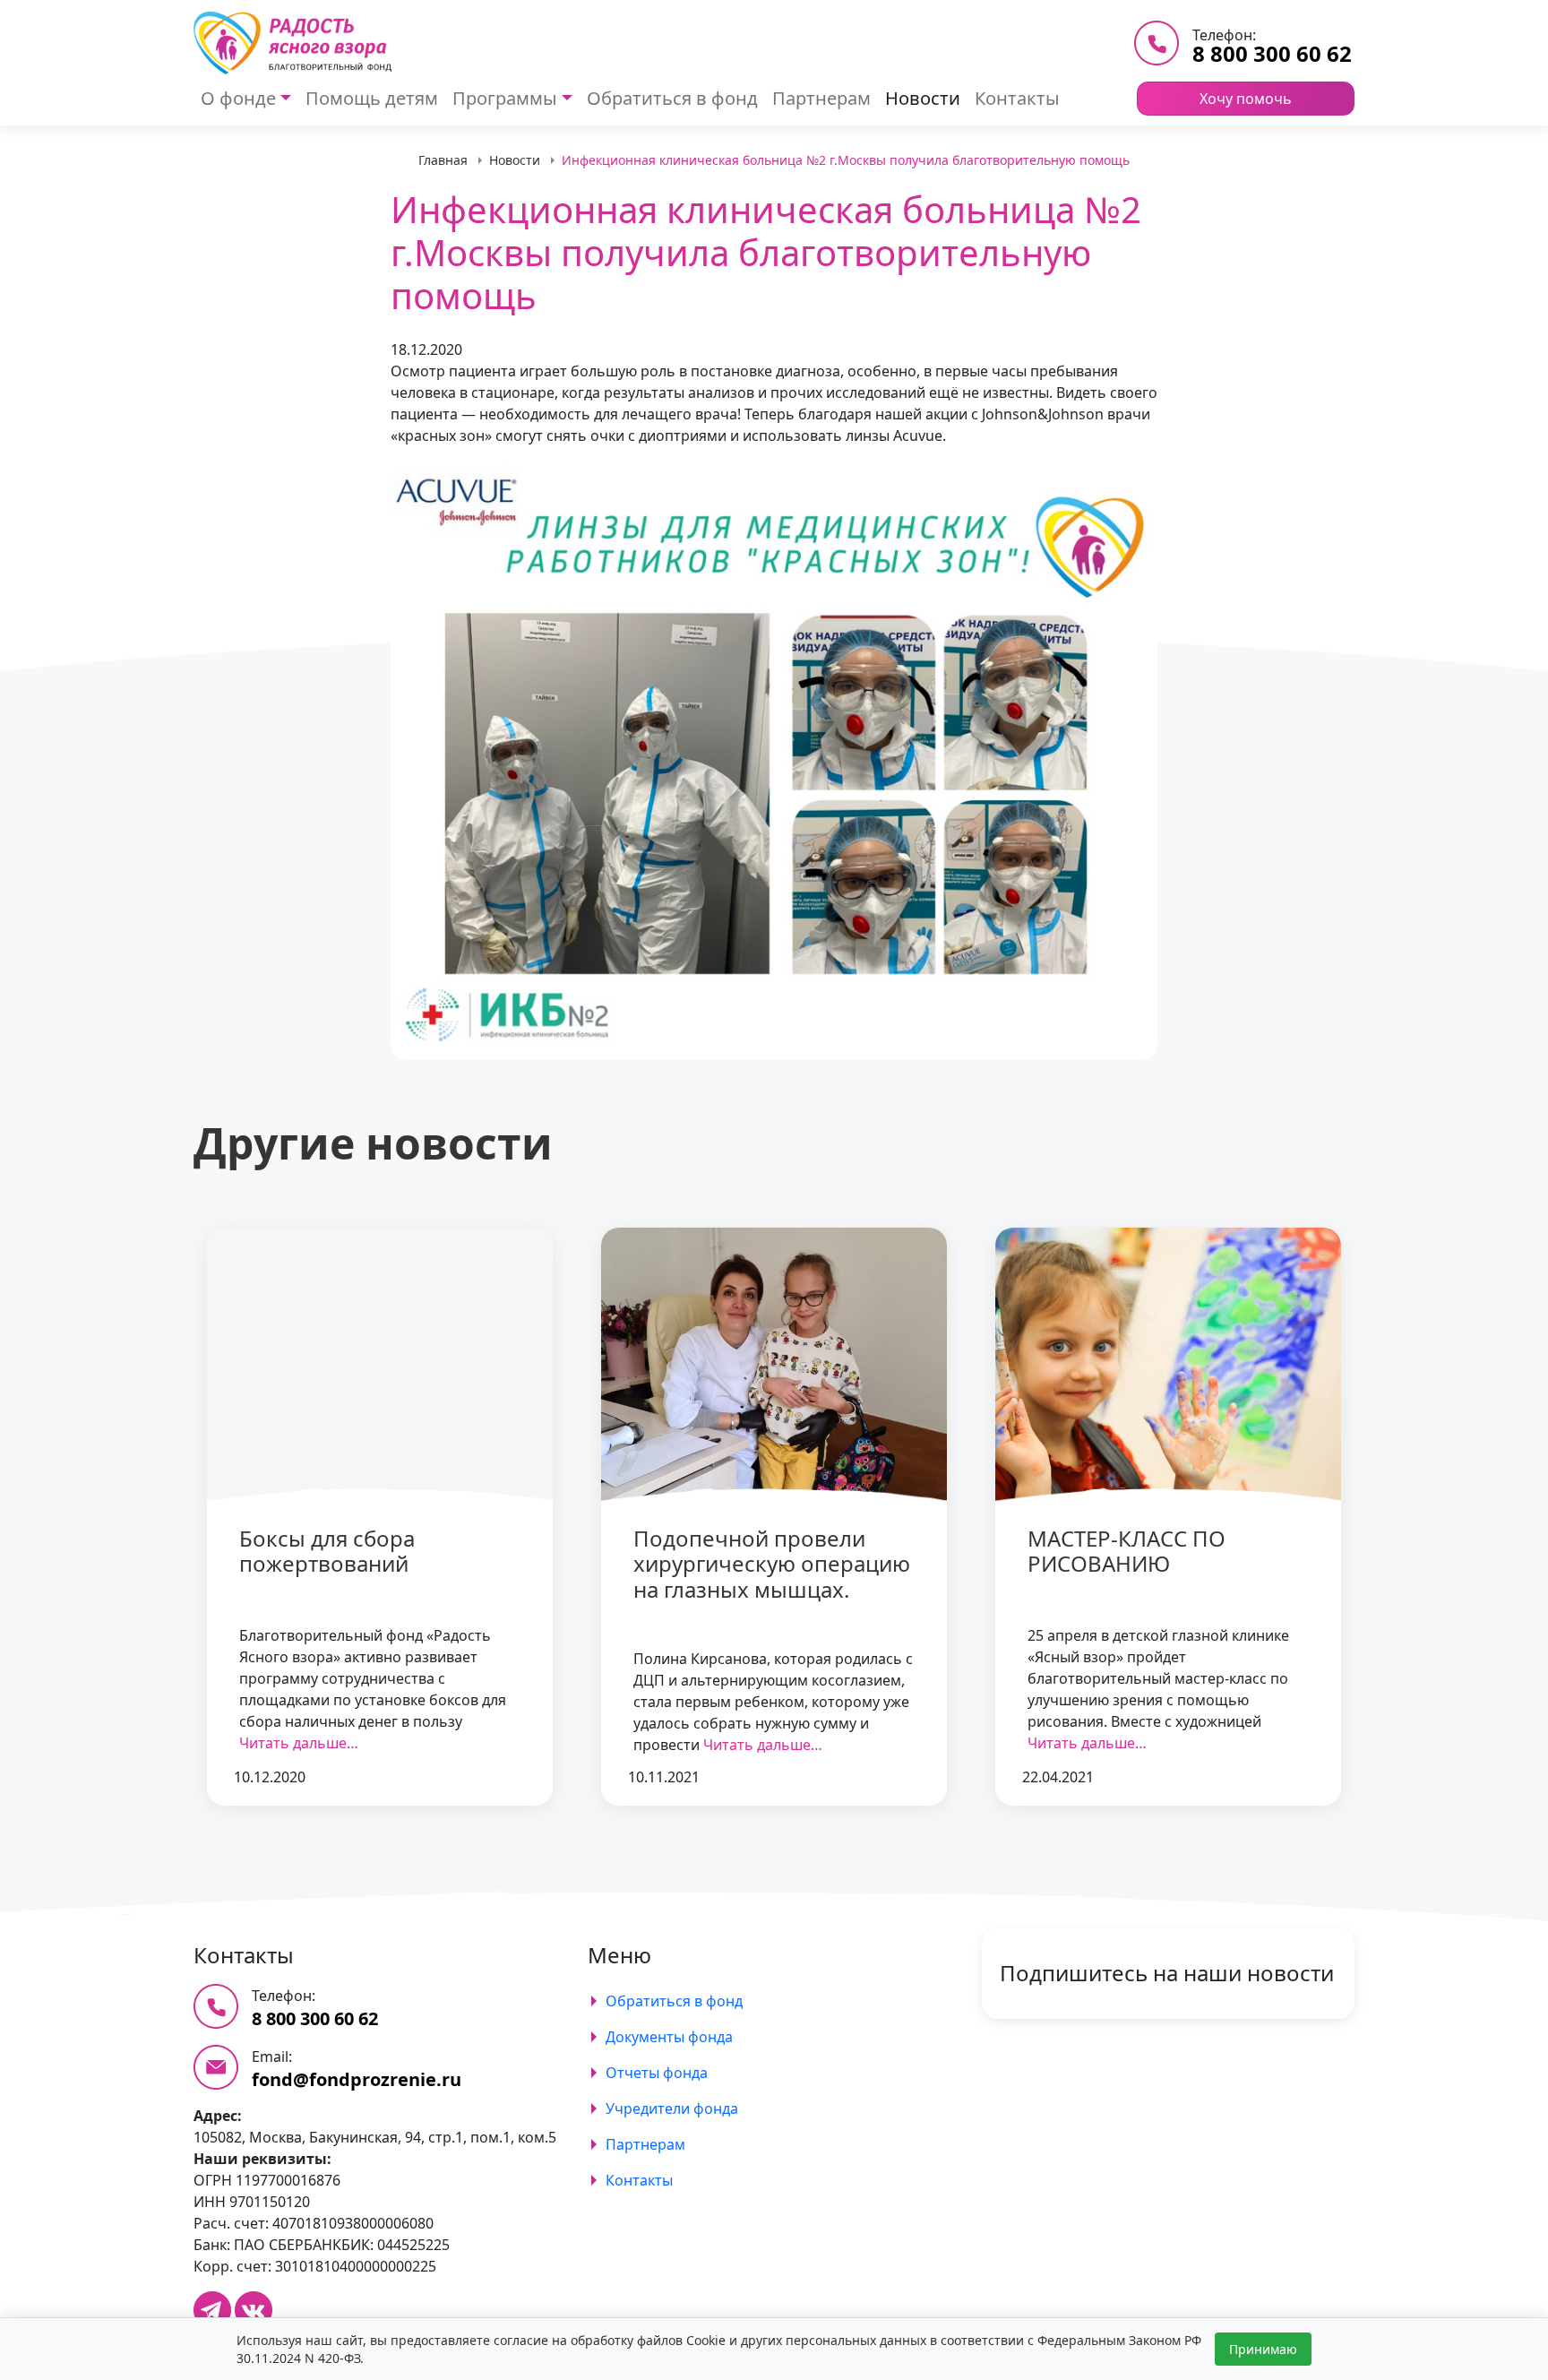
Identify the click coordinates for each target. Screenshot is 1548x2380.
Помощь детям (372, 98)
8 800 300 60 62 (1272, 53)
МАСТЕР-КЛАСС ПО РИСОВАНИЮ (1127, 1551)
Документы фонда (669, 2037)
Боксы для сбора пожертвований (327, 1551)
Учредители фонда (672, 2108)
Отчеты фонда (657, 2073)
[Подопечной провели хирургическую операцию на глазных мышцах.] (774, 1366)
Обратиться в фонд (672, 98)
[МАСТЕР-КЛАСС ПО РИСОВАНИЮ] (1168, 1366)
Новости (923, 98)
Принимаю (1263, 2349)
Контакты (1017, 98)
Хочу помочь (1246, 99)
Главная (443, 160)
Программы (505, 98)
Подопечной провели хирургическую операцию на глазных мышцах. (772, 1564)
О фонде (238, 98)
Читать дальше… (299, 1743)
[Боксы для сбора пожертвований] (380, 1366)
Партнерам (821, 98)
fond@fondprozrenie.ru (357, 2079)
